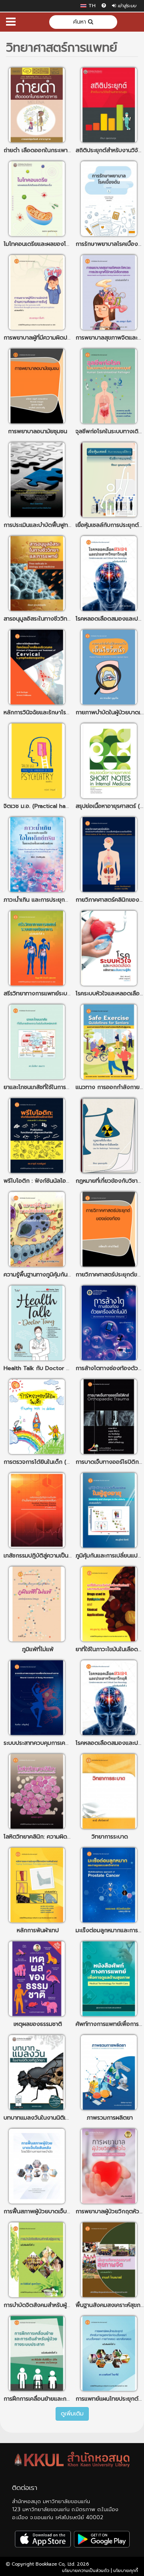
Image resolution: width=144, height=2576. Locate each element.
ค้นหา (81, 22)
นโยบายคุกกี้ (126, 2571)
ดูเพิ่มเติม (72, 2414)
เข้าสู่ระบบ (126, 6)
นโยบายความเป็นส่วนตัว (86, 2571)
